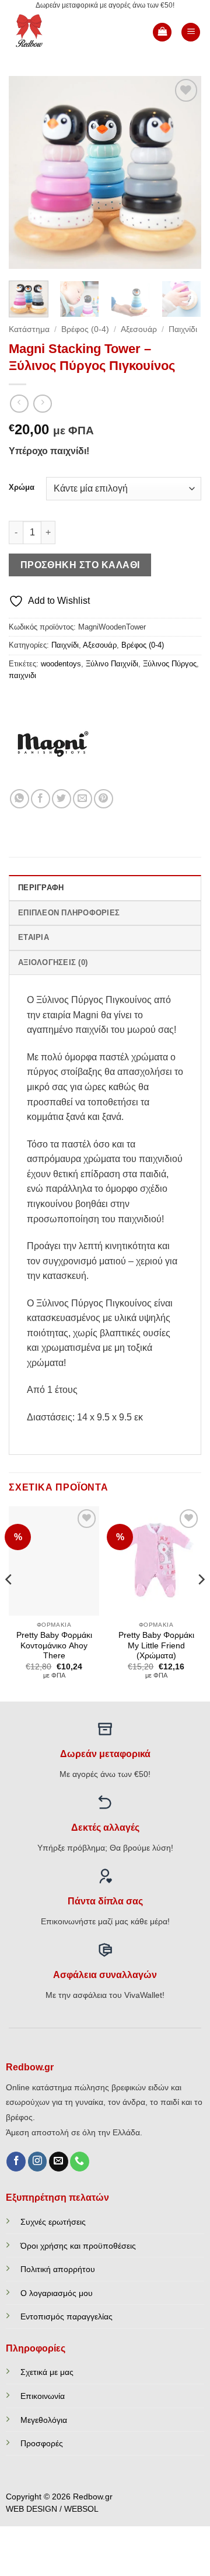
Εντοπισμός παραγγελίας (66, 2316)
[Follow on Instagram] (38, 2162)
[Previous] (27, 172)
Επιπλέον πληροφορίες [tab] (69, 913)
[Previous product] (42, 404)
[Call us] (80, 2162)
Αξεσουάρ (139, 329)
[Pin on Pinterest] (104, 799)
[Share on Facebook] (41, 799)
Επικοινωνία (43, 2396)
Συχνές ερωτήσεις (53, 2222)
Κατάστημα (29, 329)
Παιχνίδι (183, 329)
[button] (162, 32)
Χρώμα (22, 487)
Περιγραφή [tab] (41, 888)
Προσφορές (42, 2443)
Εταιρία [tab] (34, 937)
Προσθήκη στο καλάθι (80, 565)
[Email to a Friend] (83, 799)
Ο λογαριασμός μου (57, 2293)
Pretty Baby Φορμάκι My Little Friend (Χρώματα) (156, 1645)
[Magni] (52, 745)
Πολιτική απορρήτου (58, 2269)
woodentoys (61, 664)
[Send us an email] (59, 2162)
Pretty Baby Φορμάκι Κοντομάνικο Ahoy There (54, 1645)
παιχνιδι (22, 675)
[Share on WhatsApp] (20, 799)
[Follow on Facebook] (16, 2162)
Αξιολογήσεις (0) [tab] (53, 962)
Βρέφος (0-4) (85, 329)
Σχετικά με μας (47, 2372)
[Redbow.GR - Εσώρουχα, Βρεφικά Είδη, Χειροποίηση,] (48, 32)
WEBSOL (81, 2509)
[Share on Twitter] (62, 799)
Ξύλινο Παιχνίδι (112, 664)
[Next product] (19, 404)
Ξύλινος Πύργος (170, 664)
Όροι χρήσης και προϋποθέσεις (78, 2246)
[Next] (183, 172)
